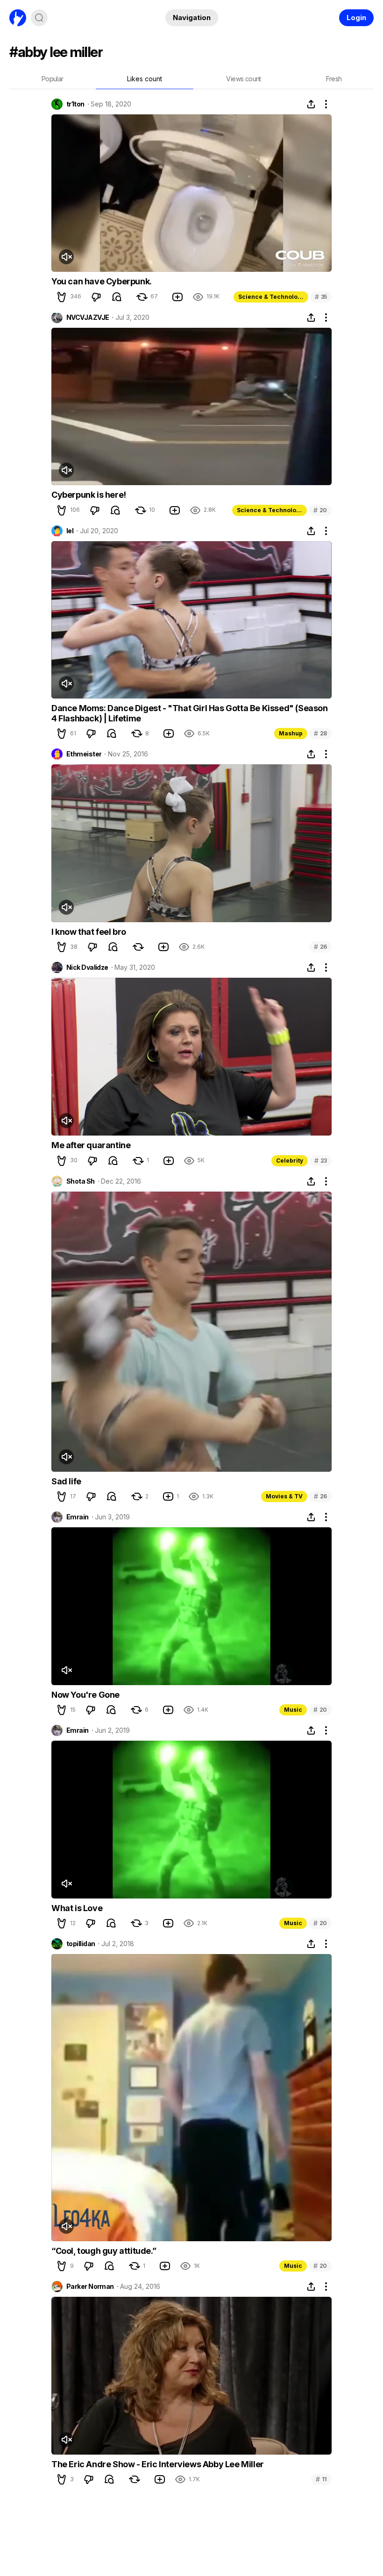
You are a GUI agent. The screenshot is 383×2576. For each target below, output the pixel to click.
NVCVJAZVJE (88, 318)
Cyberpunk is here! (89, 495)
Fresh (334, 79)
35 (321, 297)
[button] (62, 297)
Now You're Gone (85, 1695)
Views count (243, 79)
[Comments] (117, 297)
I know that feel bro (89, 932)
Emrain (78, 1517)
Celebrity (290, 1161)
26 (320, 947)
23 (321, 1161)
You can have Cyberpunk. (102, 281)
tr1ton (75, 104)
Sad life (66, 1481)
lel (70, 531)
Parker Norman (90, 2287)
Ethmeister (84, 754)
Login (356, 18)
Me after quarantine (91, 1145)
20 (320, 510)
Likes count (145, 79)
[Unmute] (66, 257)
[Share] (311, 104)
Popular (53, 79)
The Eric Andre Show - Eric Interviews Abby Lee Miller (158, 2464)
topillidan (81, 1944)
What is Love (77, 1908)
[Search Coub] (39, 18)
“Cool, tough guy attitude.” (104, 2251)
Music (293, 1710)
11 (321, 2479)
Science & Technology (271, 297)
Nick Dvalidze (87, 967)
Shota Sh (81, 1181)
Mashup (291, 733)
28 (320, 733)
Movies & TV (284, 1496)
